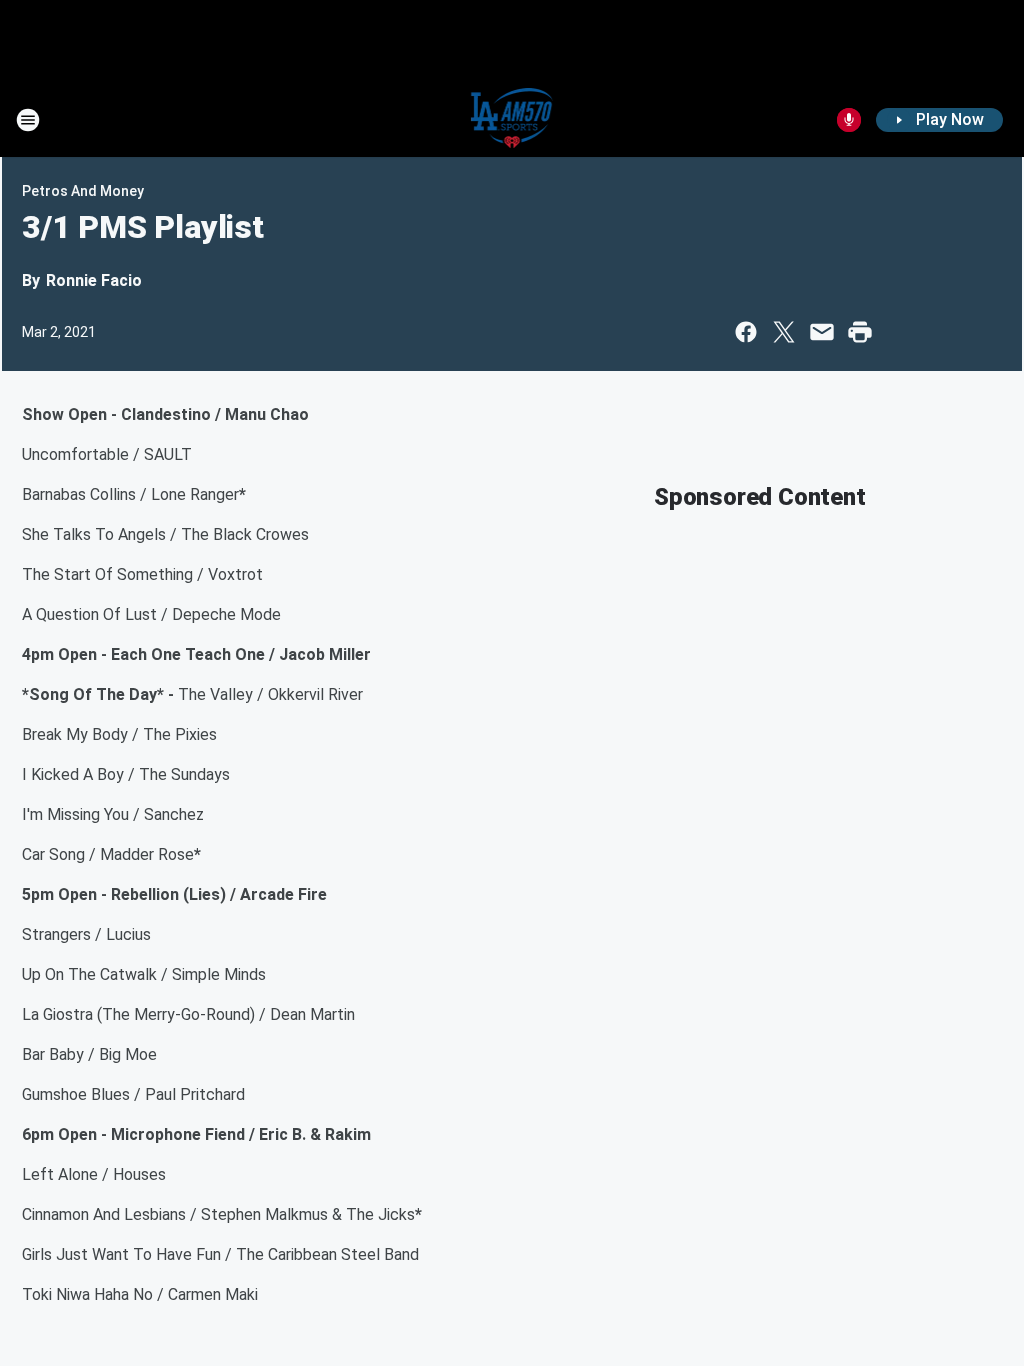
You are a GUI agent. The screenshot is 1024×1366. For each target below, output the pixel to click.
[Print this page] (860, 332)
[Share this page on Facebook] (746, 332)
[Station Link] (512, 120)
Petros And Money (83, 191)
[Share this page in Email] (822, 332)
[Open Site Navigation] (28, 120)
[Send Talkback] (849, 120)
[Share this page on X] (784, 332)
